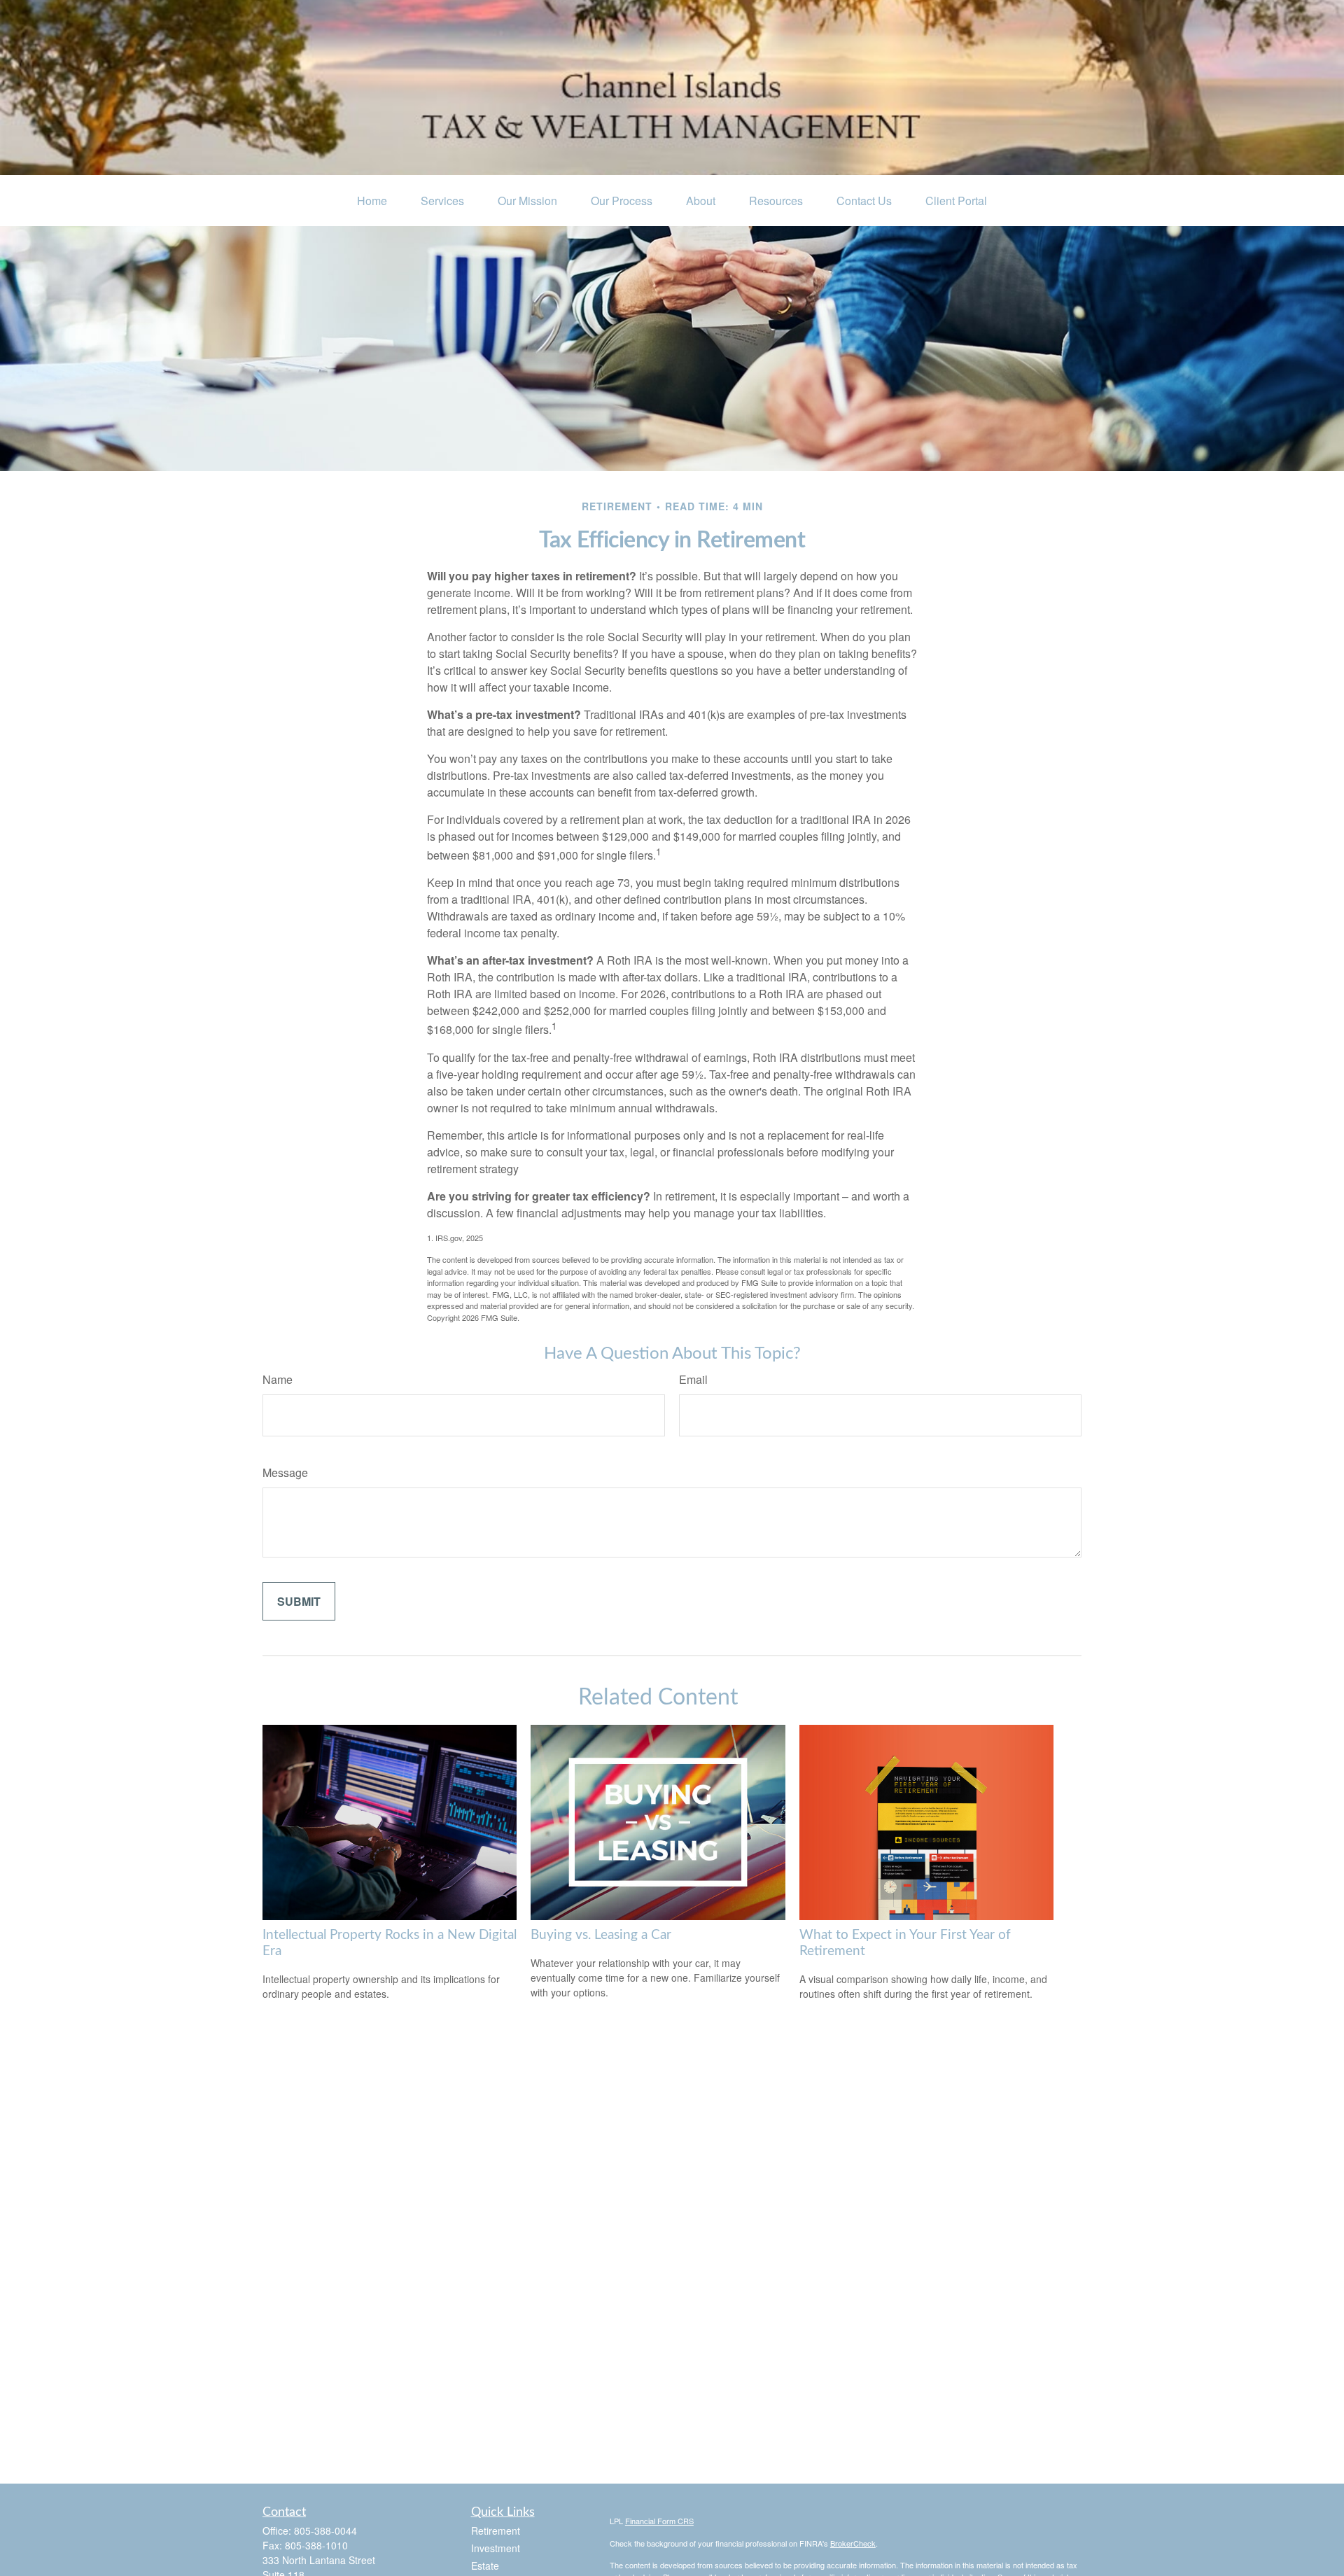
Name (278, 1379)
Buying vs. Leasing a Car (601, 1935)
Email (693, 1379)
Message (285, 1472)
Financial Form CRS (659, 2521)
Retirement (496, 2530)
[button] (372, 201)
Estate (485, 2565)
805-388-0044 (325, 2530)
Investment (496, 2548)
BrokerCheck (853, 2543)
